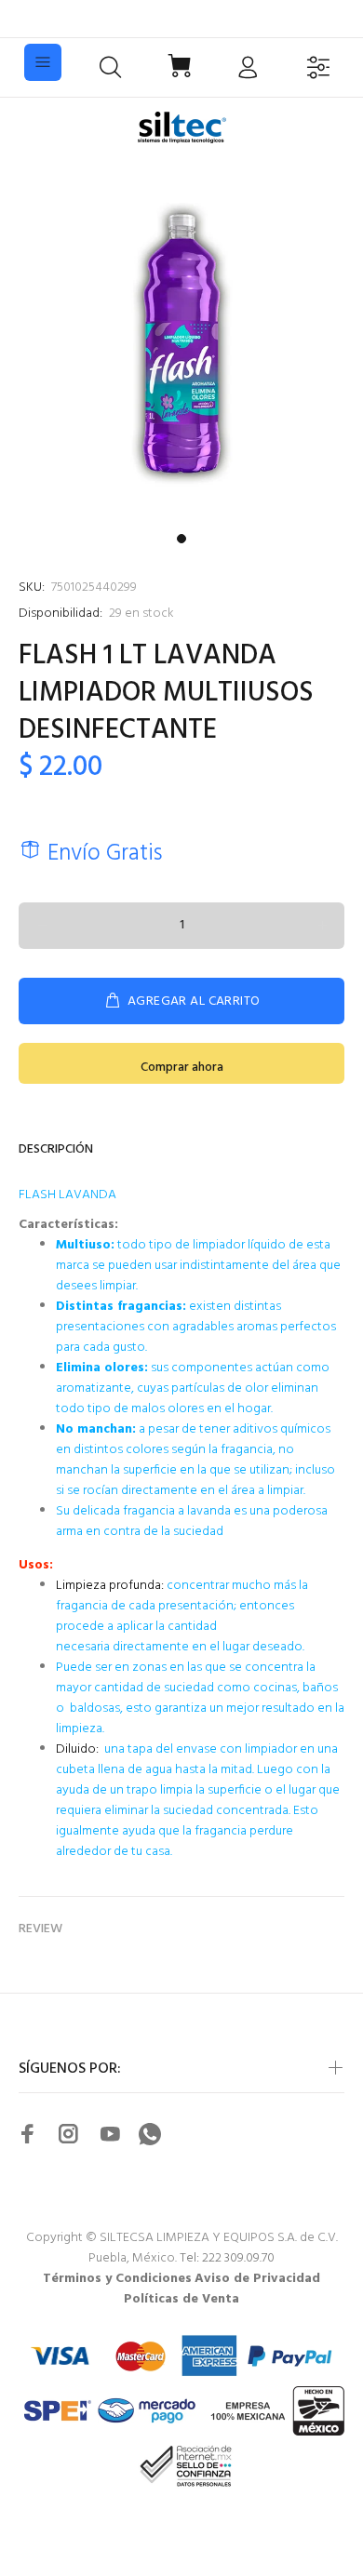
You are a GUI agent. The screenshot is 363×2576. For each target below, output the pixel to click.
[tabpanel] (181, 343)
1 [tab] (181, 539)
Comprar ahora (182, 1068)
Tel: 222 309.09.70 (227, 2258)
